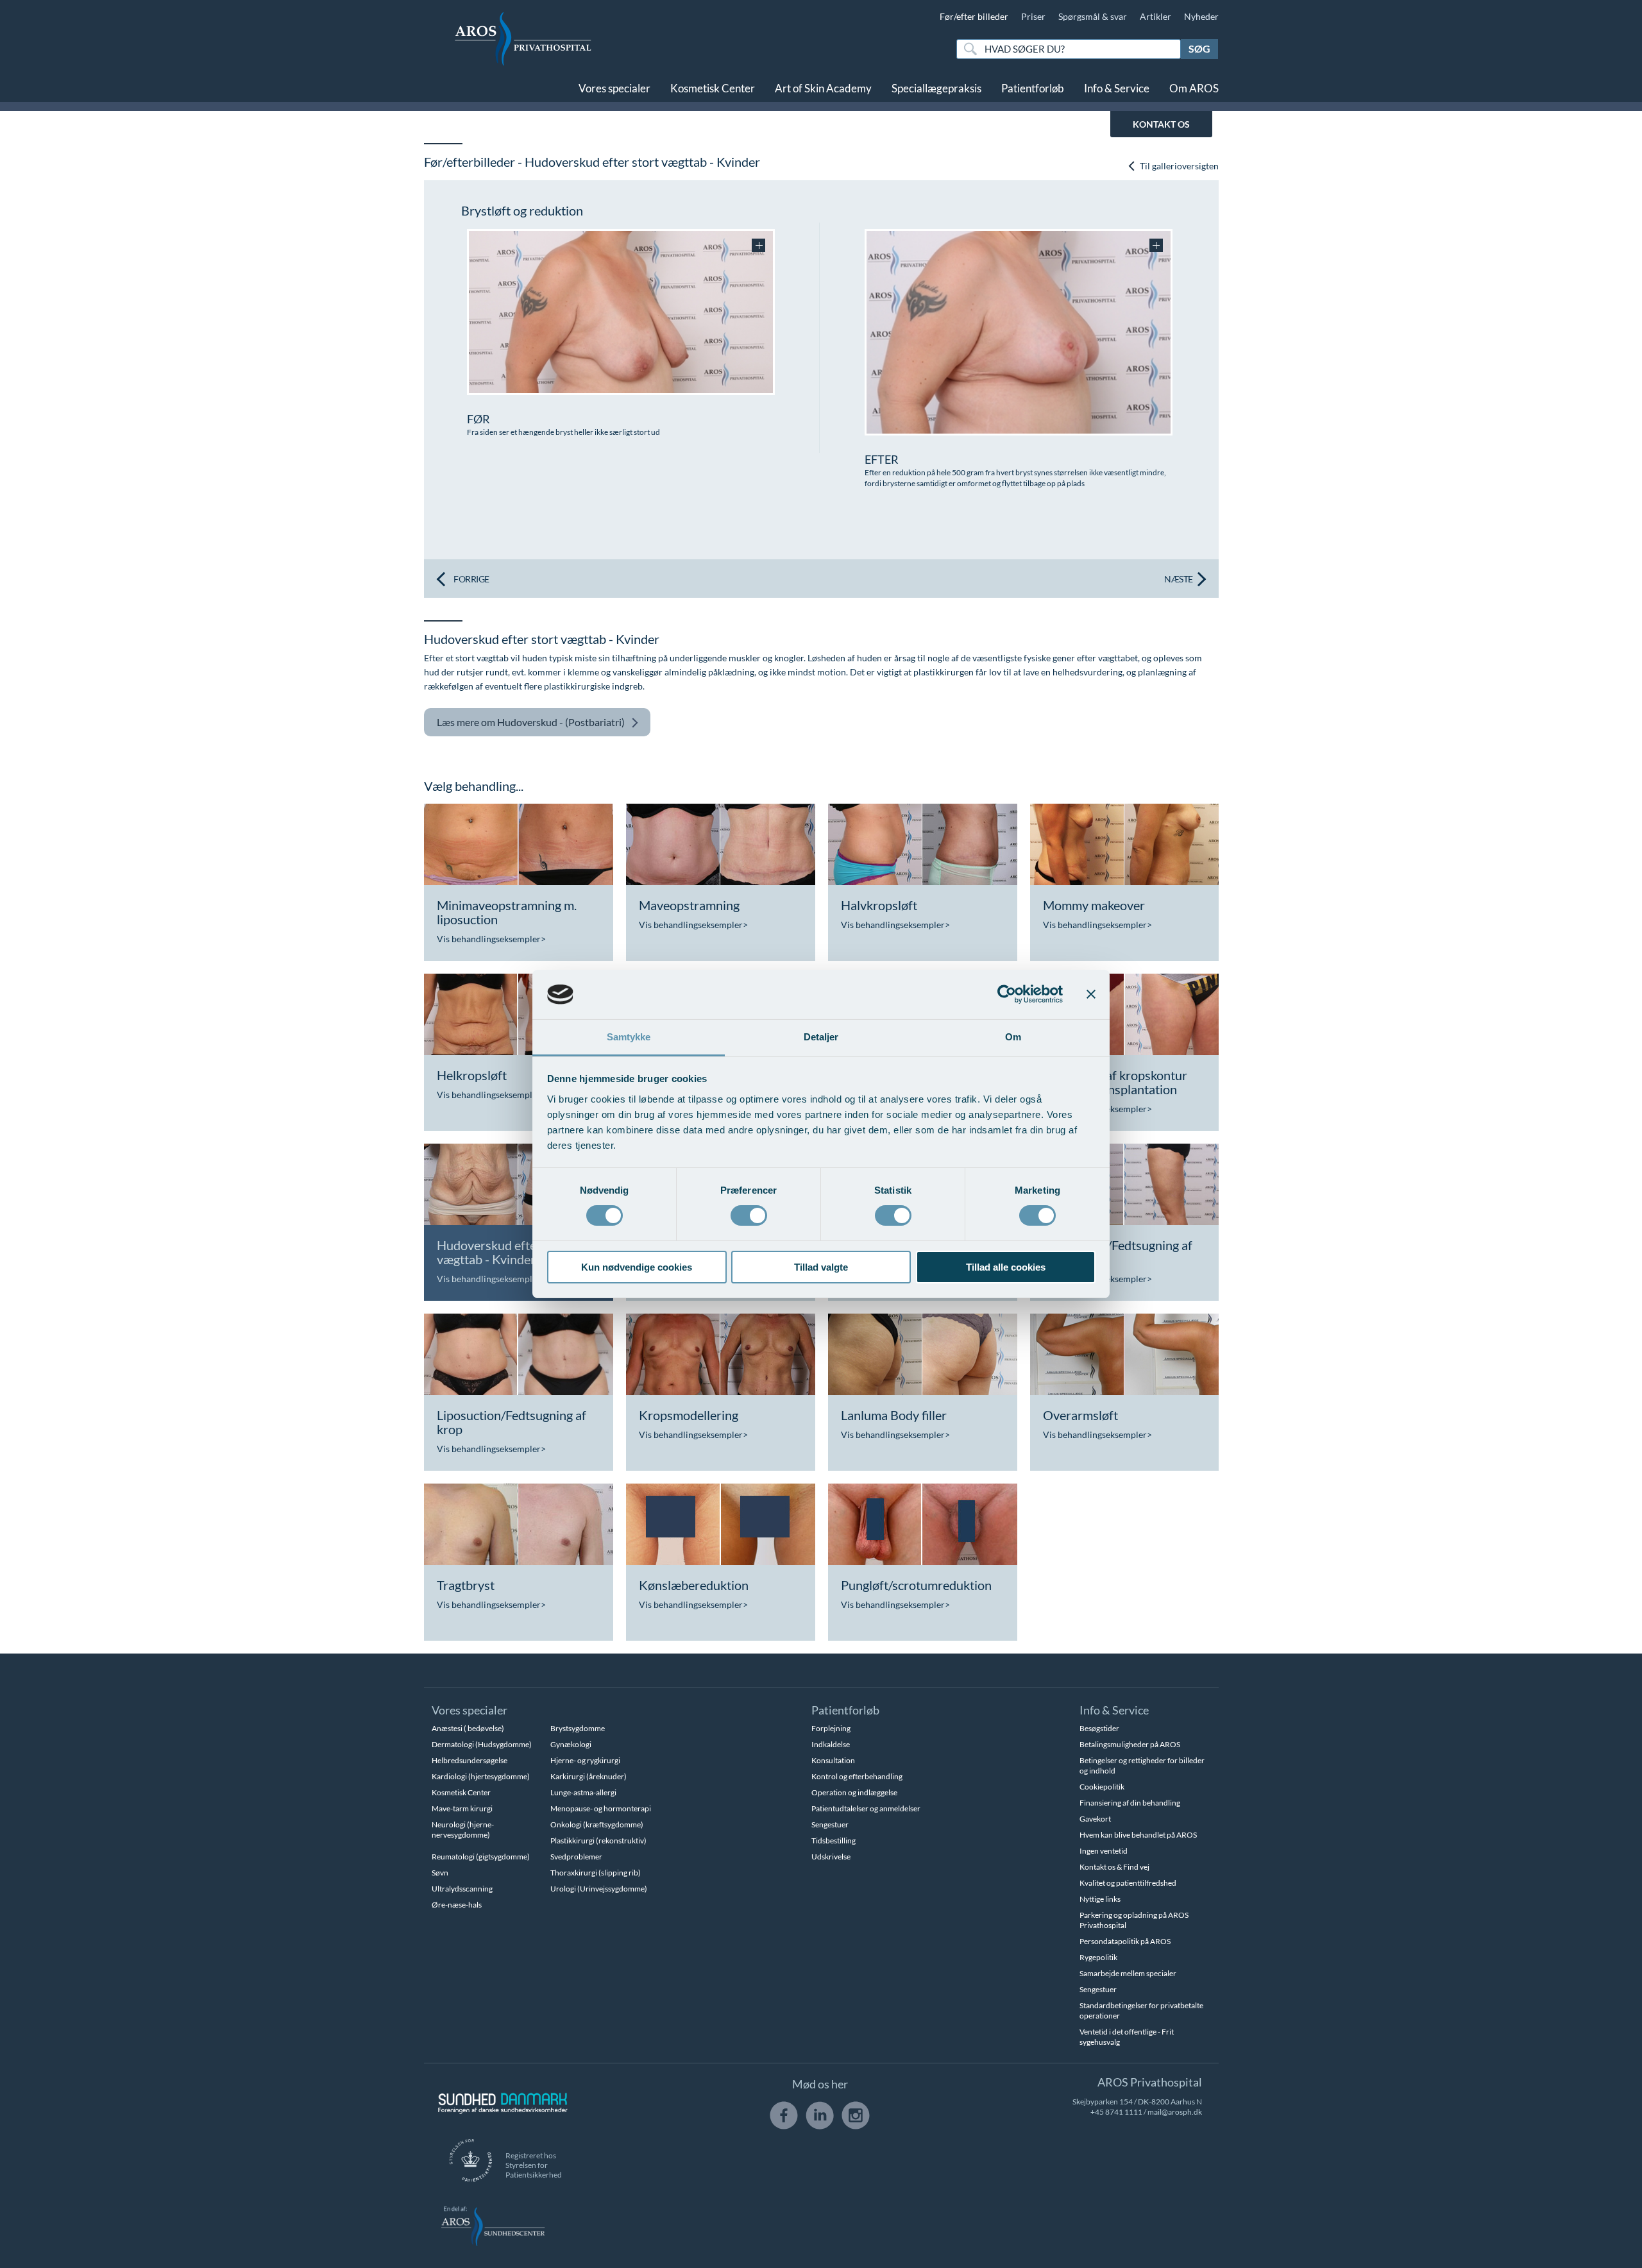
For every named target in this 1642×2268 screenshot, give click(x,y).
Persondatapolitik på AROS (1125, 1941)
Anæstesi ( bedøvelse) (468, 1728)
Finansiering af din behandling (1130, 1803)
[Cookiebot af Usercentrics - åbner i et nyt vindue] (1007, 994)
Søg (1199, 48)
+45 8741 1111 (1116, 2112)
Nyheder (1201, 16)
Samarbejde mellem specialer (1128, 1973)
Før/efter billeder (974, 16)
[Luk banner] (1091, 994)
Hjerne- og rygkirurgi (585, 1760)
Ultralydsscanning (462, 1889)
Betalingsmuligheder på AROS (1130, 1744)
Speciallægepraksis (936, 88)
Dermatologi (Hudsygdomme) (482, 1744)
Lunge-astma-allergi (583, 1792)
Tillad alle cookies (1006, 1267)
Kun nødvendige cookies (637, 1267)
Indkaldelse (831, 1744)
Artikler (1155, 16)
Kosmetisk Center (713, 88)
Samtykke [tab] (629, 1037)
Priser (1033, 16)
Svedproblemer (576, 1857)
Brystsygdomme (578, 1728)
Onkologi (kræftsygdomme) (597, 1824)
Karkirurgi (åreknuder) (588, 1776)
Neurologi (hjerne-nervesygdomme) (463, 1830)
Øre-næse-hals (457, 1905)
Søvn (440, 1873)
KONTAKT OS (1161, 124)
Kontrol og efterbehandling (857, 1776)
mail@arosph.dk (1175, 2112)
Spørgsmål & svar (1093, 16)
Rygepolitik (1098, 1957)
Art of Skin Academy (823, 88)
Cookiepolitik (1102, 1787)
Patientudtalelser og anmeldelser (866, 1808)
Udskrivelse (831, 1857)
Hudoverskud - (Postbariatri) (531, 722)
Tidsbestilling (834, 1841)
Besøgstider (1099, 1728)
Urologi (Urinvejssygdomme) (599, 1889)
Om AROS (1194, 88)
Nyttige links (1100, 1899)
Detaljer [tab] (821, 1037)
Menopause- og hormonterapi (601, 1808)
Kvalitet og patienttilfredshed (1128, 1883)
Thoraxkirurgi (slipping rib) (596, 1873)
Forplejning (831, 1728)
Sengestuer (830, 1824)
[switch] (749, 1214)
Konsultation (833, 1760)
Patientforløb (1033, 88)
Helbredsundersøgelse (470, 1760)
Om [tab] (1013, 1037)
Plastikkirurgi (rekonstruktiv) (598, 1841)
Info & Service (1117, 88)
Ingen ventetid (1104, 1851)
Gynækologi (571, 1744)
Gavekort (1095, 1819)
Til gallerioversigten (1178, 166)
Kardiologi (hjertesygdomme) (481, 1776)
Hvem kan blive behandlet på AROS (1138, 1835)
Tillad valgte (821, 1267)
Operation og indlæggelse (854, 1792)
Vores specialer (614, 88)
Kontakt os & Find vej (1114, 1867)
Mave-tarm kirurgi (462, 1808)
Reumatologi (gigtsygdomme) (481, 1857)
